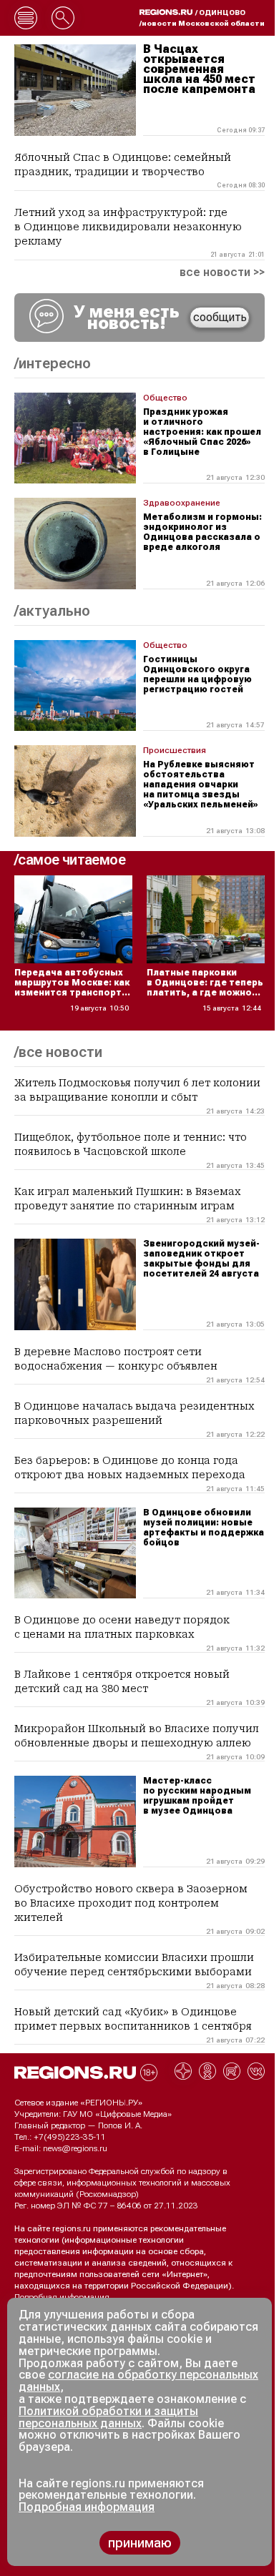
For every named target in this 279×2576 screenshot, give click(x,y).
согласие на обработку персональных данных (138, 2381)
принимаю (140, 2543)
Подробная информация (62, 2297)
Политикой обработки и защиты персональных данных (108, 2417)
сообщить (220, 317)
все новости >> (222, 272)
